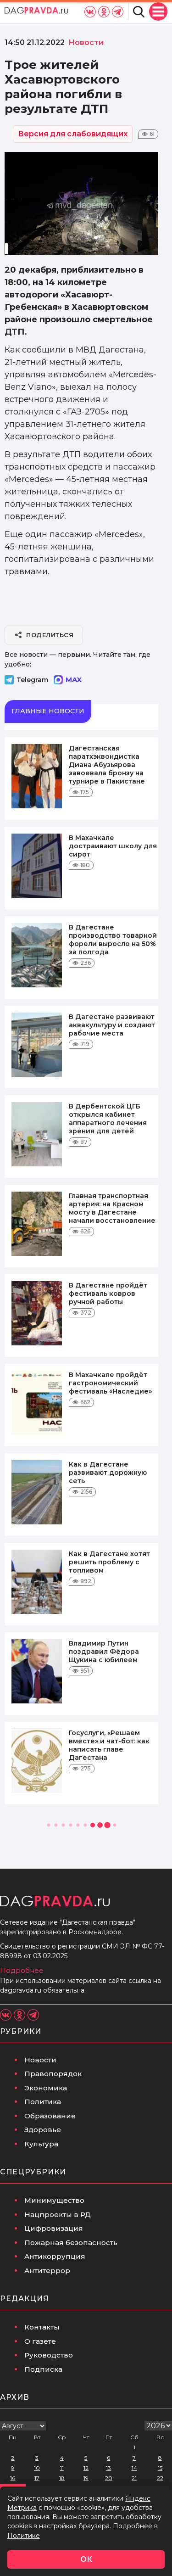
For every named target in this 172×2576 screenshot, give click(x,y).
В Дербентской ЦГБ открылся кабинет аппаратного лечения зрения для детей (108, 1119)
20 (109, 2478)
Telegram (32, 680)
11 (62, 2468)
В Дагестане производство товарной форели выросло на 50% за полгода (113, 940)
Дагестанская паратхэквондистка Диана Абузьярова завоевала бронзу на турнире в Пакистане (107, 765)
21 (134, 2478)
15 (160, 2468)
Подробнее (22, 1970)
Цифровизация (54, 2228)
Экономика (46, 2088)
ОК (86, 2559)
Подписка (43, 2369)
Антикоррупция (55, 2256)
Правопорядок (53, 2074)
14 (134, 2468)
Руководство (49, 2355)
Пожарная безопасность (71, 2243)
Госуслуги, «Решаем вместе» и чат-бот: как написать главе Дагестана (109, 1745)
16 (13, 2478)
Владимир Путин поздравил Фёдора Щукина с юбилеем (104, 1652)
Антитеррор (47, 2271)
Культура (41, 2144)
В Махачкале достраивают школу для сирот (113, 846)
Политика (43, 2102)
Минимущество (54, 2200)
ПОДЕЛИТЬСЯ (50, 635)
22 (160, 2478)
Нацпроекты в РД (58, 2215)
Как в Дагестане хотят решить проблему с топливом (109, 1562)
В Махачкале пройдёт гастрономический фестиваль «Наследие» (110, 1383)
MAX (74, 680)
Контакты (42, 2327)
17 (37, 2478)
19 (86, 2478)
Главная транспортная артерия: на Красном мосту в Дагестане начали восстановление (112, 1208)
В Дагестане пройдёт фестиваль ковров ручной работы (108, 1294)
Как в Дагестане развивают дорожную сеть (108, 1473)
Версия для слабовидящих (73, 134)
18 (62, 2478)
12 (86, 2468)
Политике (24, 2536)
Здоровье (43, 2130)
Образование (50, 2116)
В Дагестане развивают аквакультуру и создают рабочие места (112, 1025)
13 (108, 2468)
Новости (40, 2060)
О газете (40, 2341)
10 (37, 2468)
